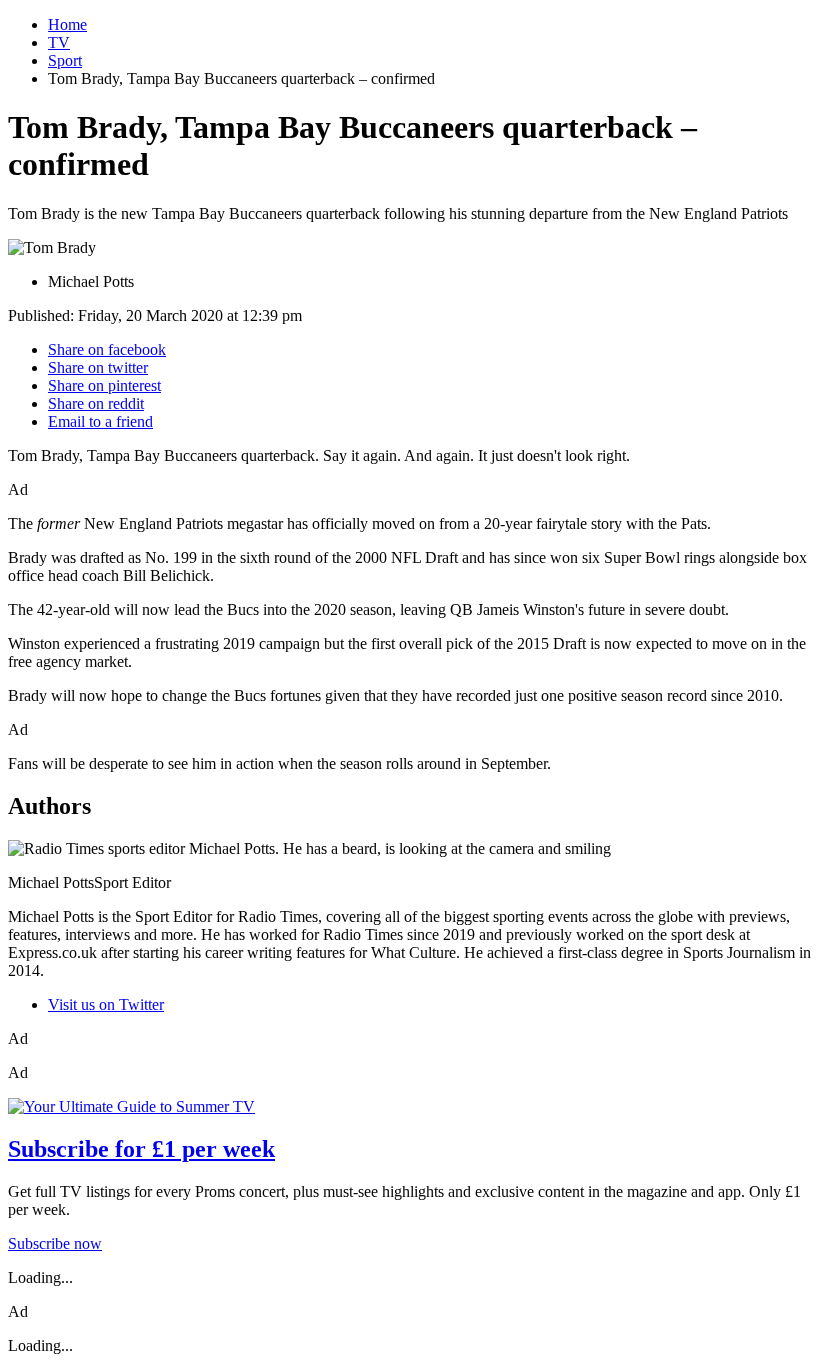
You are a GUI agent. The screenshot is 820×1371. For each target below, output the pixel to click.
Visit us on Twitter (106, 1004)
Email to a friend (100, 421)
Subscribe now (55, 1243)
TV (59, 42)
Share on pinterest (104, 385)
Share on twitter (98, 367)
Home (67, 24)
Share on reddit (96, 403)
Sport (65, 60)
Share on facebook (107, 349)
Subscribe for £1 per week (141, 1149)
